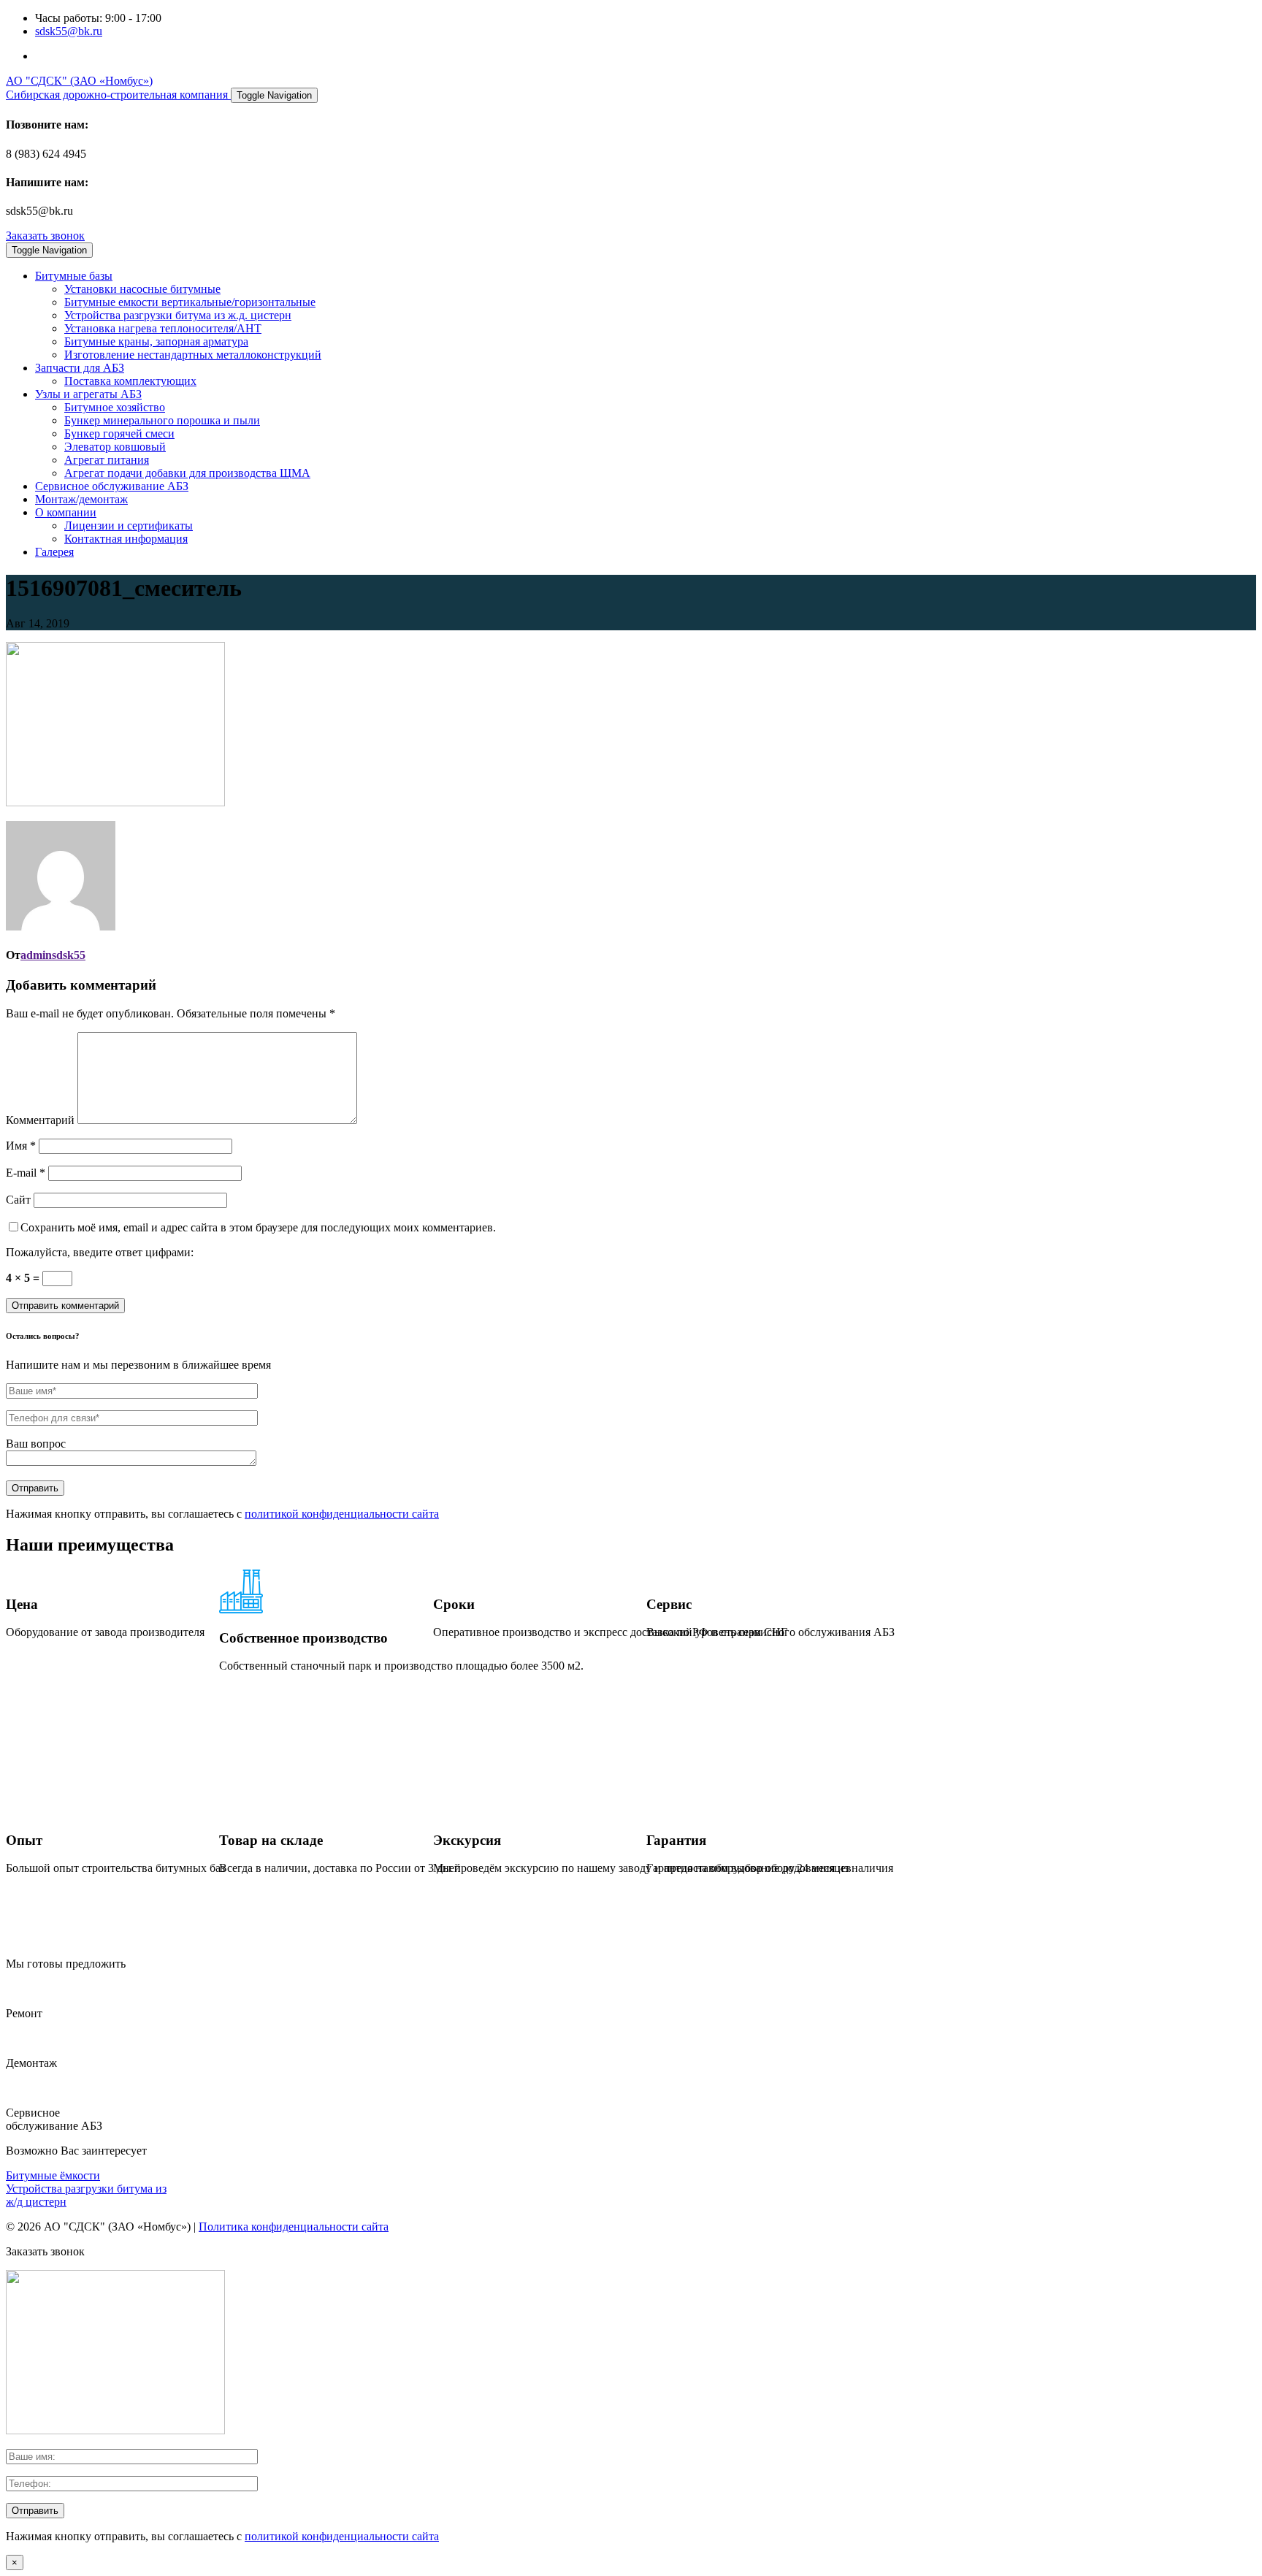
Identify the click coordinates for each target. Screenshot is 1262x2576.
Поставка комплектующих (130, 381)
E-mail (26, 1173)
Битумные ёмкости (53, 2175)
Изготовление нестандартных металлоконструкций (193, 355)
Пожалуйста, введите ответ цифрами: (100, 1252)
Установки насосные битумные (142, 289)
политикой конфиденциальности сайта (342, 1514)
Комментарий (40, 1120)
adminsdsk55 (53, 955)
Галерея (54, 552)
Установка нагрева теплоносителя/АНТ (163, 328)
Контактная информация (126, 539)
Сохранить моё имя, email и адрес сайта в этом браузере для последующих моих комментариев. (258, 1227)
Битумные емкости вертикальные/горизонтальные (190, 302)
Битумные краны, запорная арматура (156, 341)
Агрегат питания (107, 460)
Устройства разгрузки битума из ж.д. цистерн (178, 315)
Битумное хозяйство (115, 407)
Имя (21, 1146)
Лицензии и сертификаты (129, 525)
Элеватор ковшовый (115, 447)
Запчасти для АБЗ (80, 368)
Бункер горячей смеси (119, 433)
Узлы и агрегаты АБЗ (88, 394)
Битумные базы (74, 276)
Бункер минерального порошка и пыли (162, 420)
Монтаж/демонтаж (81, 499)
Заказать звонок (45, 236)
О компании (66, 512)
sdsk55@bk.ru (69, 31)
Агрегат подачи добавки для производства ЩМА (187, 473)
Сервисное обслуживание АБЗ (112, 486)
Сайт (18, 1200)
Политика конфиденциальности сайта (294, 2227)
